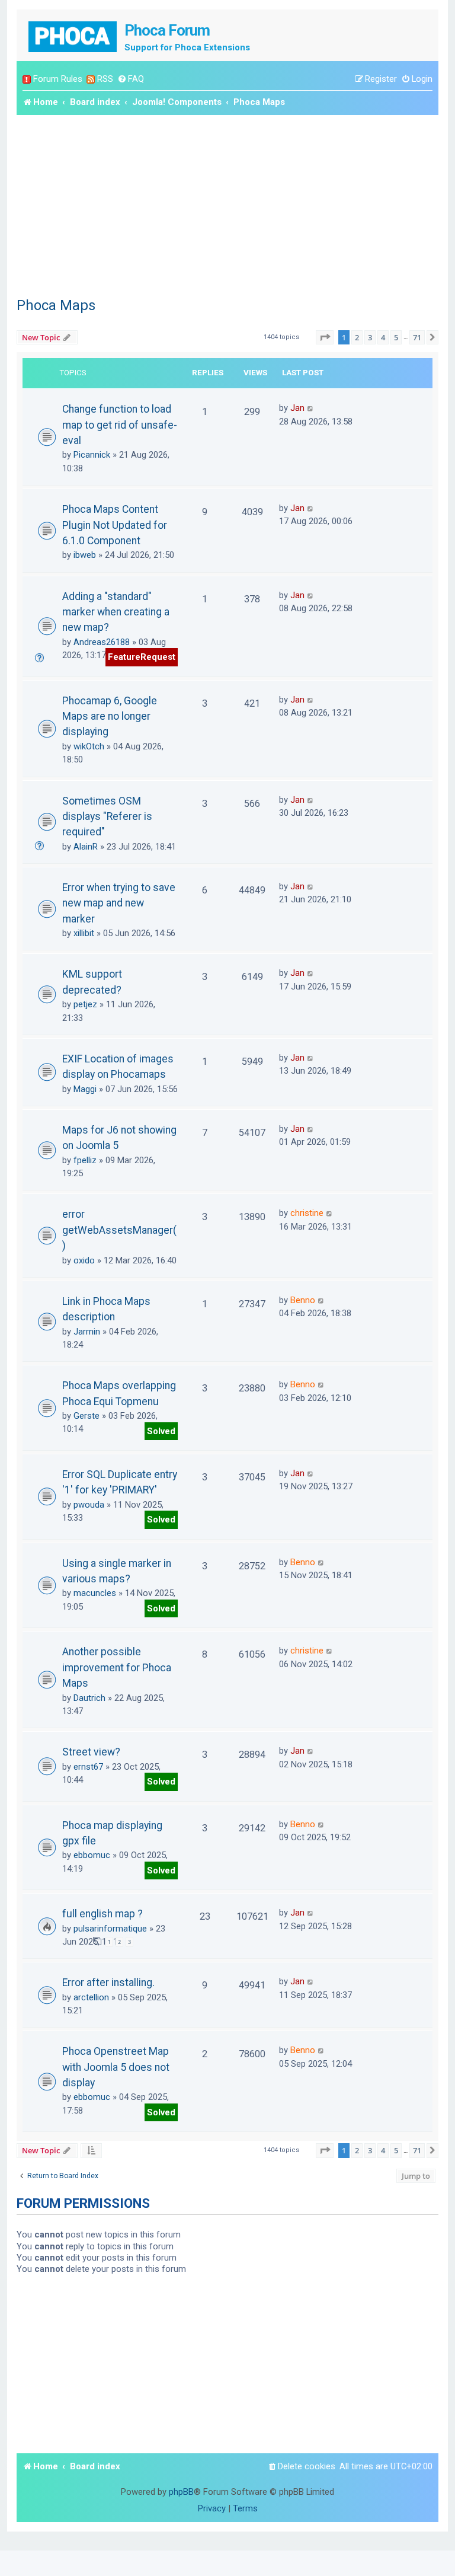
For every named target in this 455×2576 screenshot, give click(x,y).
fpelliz (85, 1160)
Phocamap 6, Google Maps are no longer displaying (110, 716)
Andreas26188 (102, 642)
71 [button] (417, 337)
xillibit (84, 933)
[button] (325, 337)
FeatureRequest (142, 657)
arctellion (91, 1997)
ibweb (85, 555)
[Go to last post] (311, 408)
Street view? (91, 1752)
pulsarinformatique (110, 1929)
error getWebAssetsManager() (119, 1230)
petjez (85, 1004)
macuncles (95, 1593)
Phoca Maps (56, 305)
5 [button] (396, 337)
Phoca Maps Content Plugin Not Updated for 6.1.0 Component (115, 525)
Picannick (92, 455)
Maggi (85, 1089)
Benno (303, 1300)
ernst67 (88, 1767)
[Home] (73, 35)
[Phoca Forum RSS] (91, 79)
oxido (84, 1260)
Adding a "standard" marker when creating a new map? (116, 612)
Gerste (86, 1416)
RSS (105, 79)
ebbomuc (92, 1855)
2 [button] (357, 337)
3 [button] (370, 337)
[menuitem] (131, 79)
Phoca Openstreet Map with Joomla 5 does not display (116, 2067)
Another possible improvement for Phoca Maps (117, 1667)
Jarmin (87, 1332)
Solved (161, 1431)
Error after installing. (108, 1983)
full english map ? (102, 1914)
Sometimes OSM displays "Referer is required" (107, 817)
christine (307, 1213)
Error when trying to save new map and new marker (119, 903)
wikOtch (89, 746)
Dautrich (89, 1698)
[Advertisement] (227, 204)
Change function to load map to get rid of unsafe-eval (120, 425)
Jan (297, 408)
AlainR (86, 847)
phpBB (181, 2492)
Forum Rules (58, 79)
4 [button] (383, 337)
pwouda (89, 1505)
